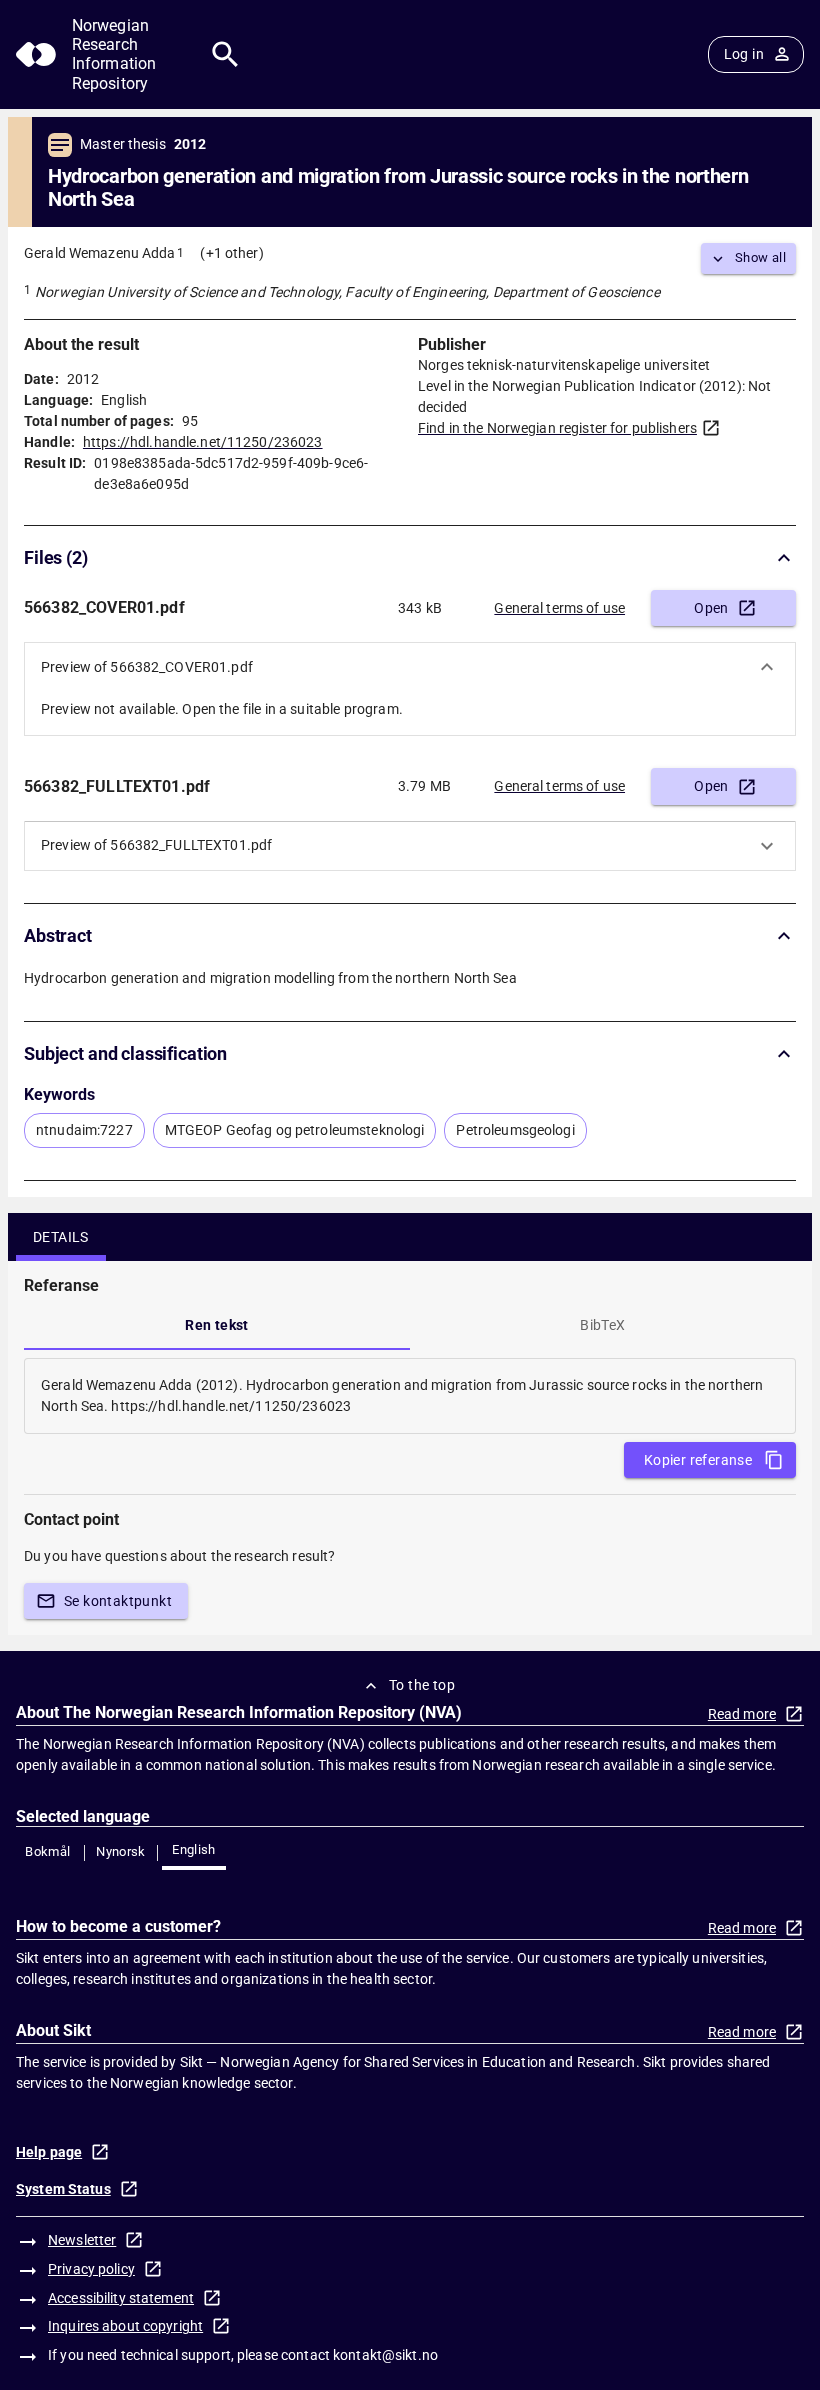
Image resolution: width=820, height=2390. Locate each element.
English (194, 1849)
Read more (742, 1714)
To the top (422, 1685)
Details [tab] (61, 1237)
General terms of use (559, 608)
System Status (63, 2189)
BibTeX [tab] (602, 1325)
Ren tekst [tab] (217, 1325)
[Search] (225, 54)
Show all (760, 257)
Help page (49, 2152)
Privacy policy (91, 2269)
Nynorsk (121, 1851)
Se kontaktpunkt (118, 1601)
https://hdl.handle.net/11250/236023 (203, 442)
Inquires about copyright (125, 2326)
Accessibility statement (121, 2298)
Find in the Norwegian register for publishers (557, 428)
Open (711, 608)
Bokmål (47, 1851)
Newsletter (82, 2240)
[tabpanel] (410, 1396)
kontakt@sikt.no (385, 2355)
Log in (744, 54)
